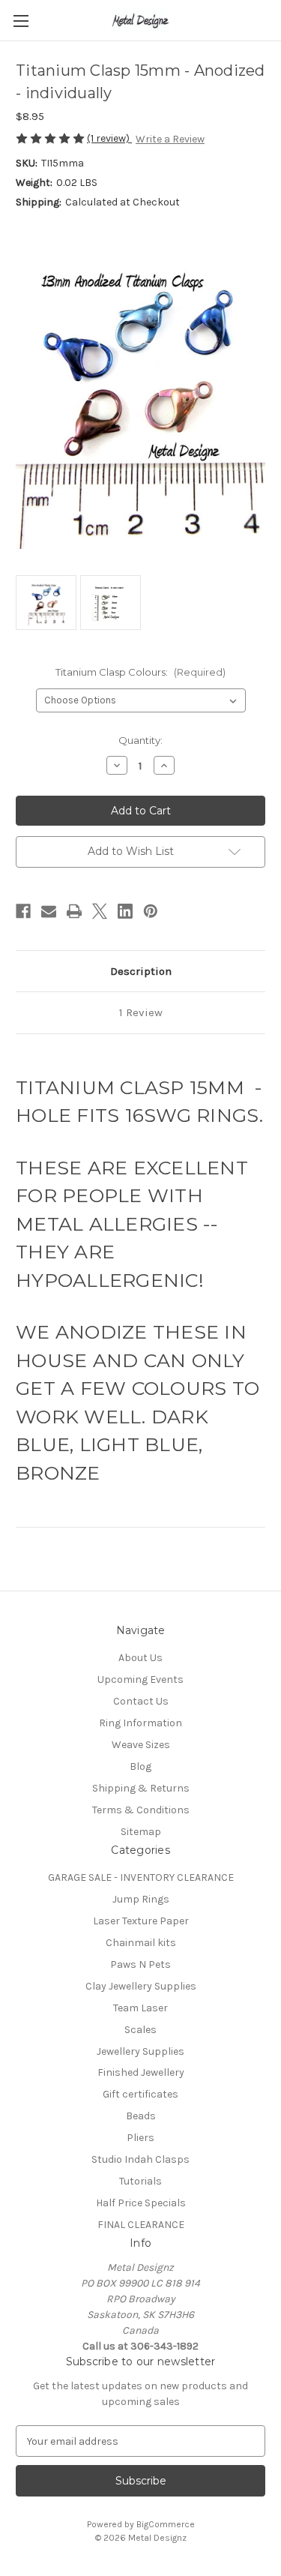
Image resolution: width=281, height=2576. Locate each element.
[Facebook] (23, 911)
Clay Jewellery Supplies (141, 1986)
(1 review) (109, 138)
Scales (140, 2030)
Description (141, 971)
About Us (140, 1658)
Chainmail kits (141, 1943)
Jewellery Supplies (140, 2051)
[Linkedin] (125, 911)
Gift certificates (140, 2094)
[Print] (74, 911)
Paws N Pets (140, 1964)
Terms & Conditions (141, 1810)
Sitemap (141, 1832)
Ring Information (140, 1723)
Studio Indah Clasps (140, 2159)
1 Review (141, 1012)
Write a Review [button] (170, 139)
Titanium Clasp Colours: (140, 672)
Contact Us (141, 1701)
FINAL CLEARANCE (141, 2225)
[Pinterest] (151, 911)
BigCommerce (166, 2524)
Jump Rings (141, 1899)
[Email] (49, 911)
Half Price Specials (141, 2203)
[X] (100, 911)
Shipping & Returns (141, 1788)
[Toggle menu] (21, 21)
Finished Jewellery (141, 2072)
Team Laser (140, 2008)
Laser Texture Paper (141, 1921)
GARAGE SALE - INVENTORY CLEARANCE (141, 1877)
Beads (141, 2116)
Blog (140, 1766)
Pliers (140, 2138)
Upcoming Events (140, 1679)
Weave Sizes (141, 1745)
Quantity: (140, 740)
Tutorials (140, 2181)
